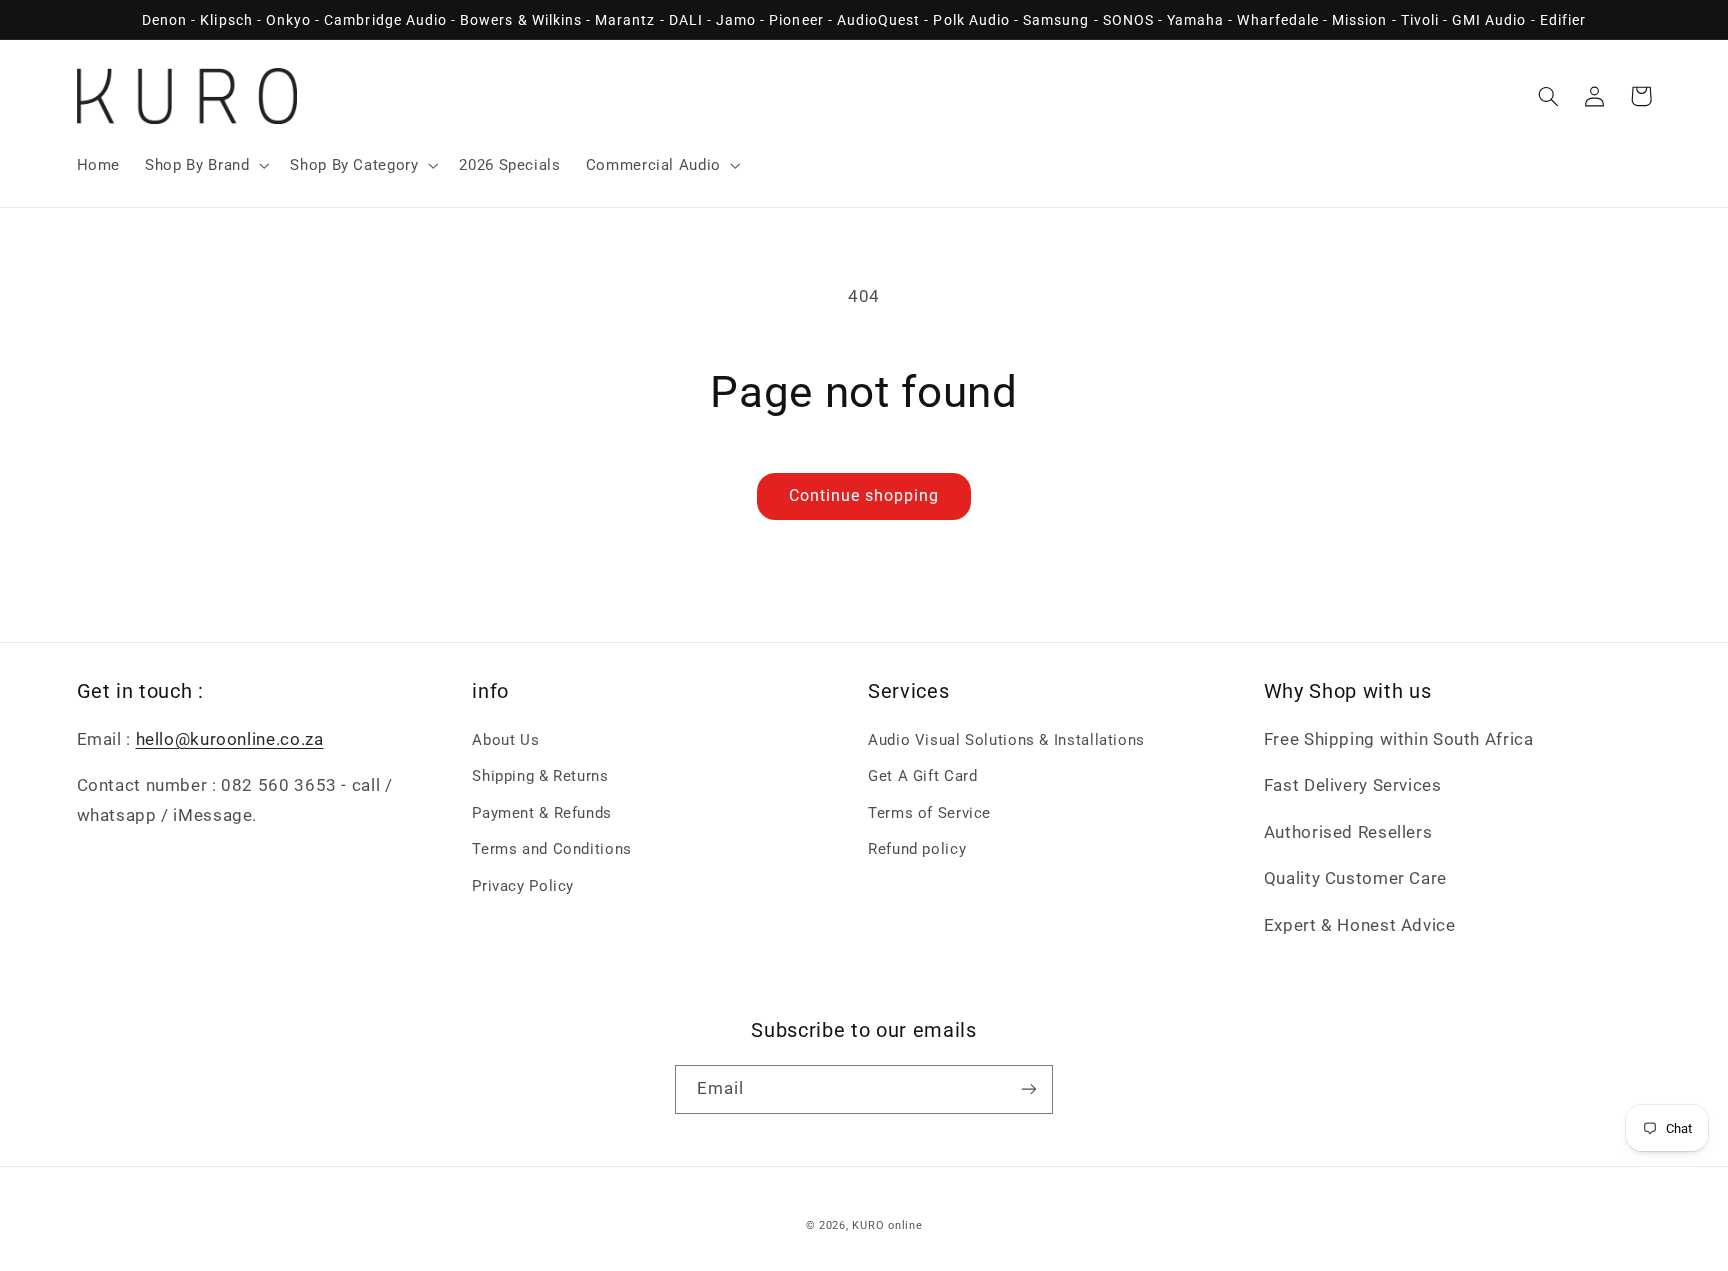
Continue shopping (864, 495)
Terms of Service (929, 813)
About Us (505, 740)
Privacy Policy (523, 886)
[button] (205, 165)
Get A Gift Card (922, 776)
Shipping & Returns (540, 776)
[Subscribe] (1029, 1089)
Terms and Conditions (552, 849)
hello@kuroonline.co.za (230, 739)
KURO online (887, 1225)
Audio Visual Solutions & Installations (1006, 740)
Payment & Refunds (542, 813)
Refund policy (917, 849)
